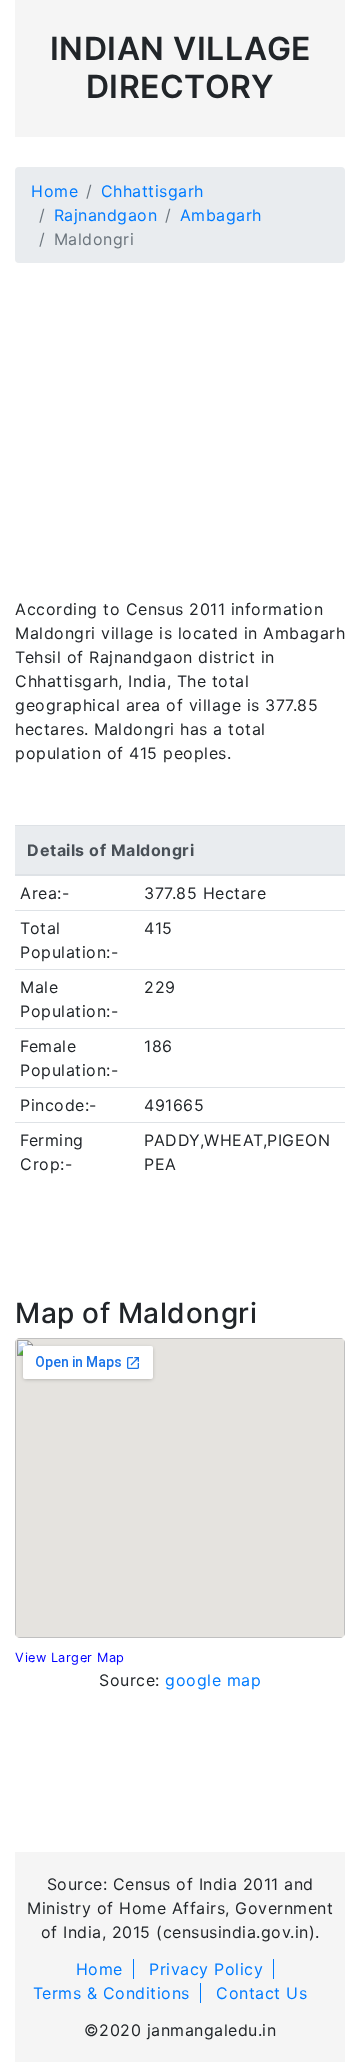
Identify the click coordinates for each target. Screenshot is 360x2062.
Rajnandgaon (106, 215)
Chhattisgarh (152, 191)
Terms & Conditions (111, 1993)
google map (213, 1680)
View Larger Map (70, 1657)
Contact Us (261, 1993)
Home (54, 191)
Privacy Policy (206, 1969)
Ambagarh (221, 215)
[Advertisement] (180, 418)
